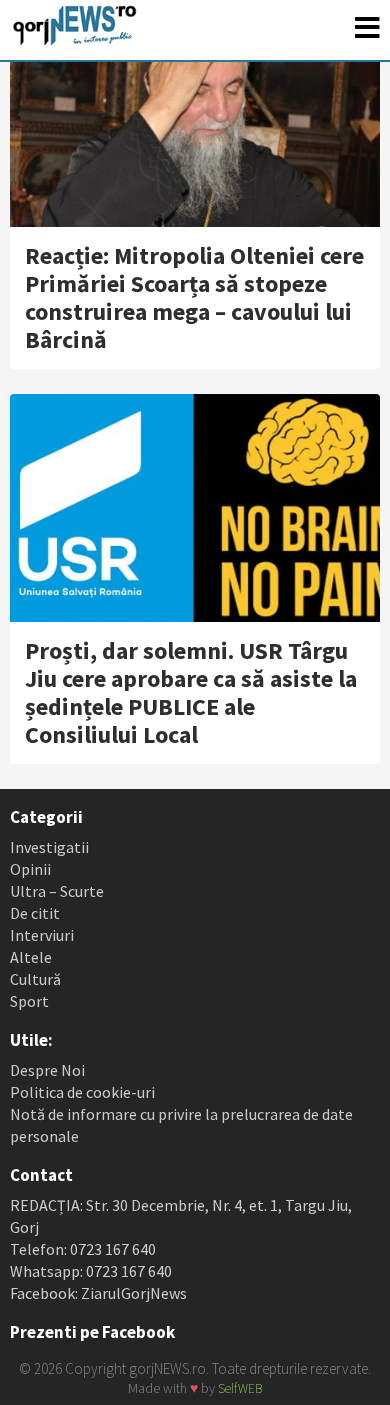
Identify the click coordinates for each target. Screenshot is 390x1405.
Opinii (30, 869)
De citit (35, 913)
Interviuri (42, 935)
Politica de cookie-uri (82, 1092)
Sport (29, 1001)
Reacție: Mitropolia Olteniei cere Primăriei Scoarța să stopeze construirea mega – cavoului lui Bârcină (194, 297)
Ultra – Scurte (57, 891)
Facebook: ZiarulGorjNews (98, 1293)
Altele (31, 957)
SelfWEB (240, 1388)
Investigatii (49, 847)
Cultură (35, 979)
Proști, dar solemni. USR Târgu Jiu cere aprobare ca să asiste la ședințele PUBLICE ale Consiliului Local (191, 692)
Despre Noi (47, 1070)
